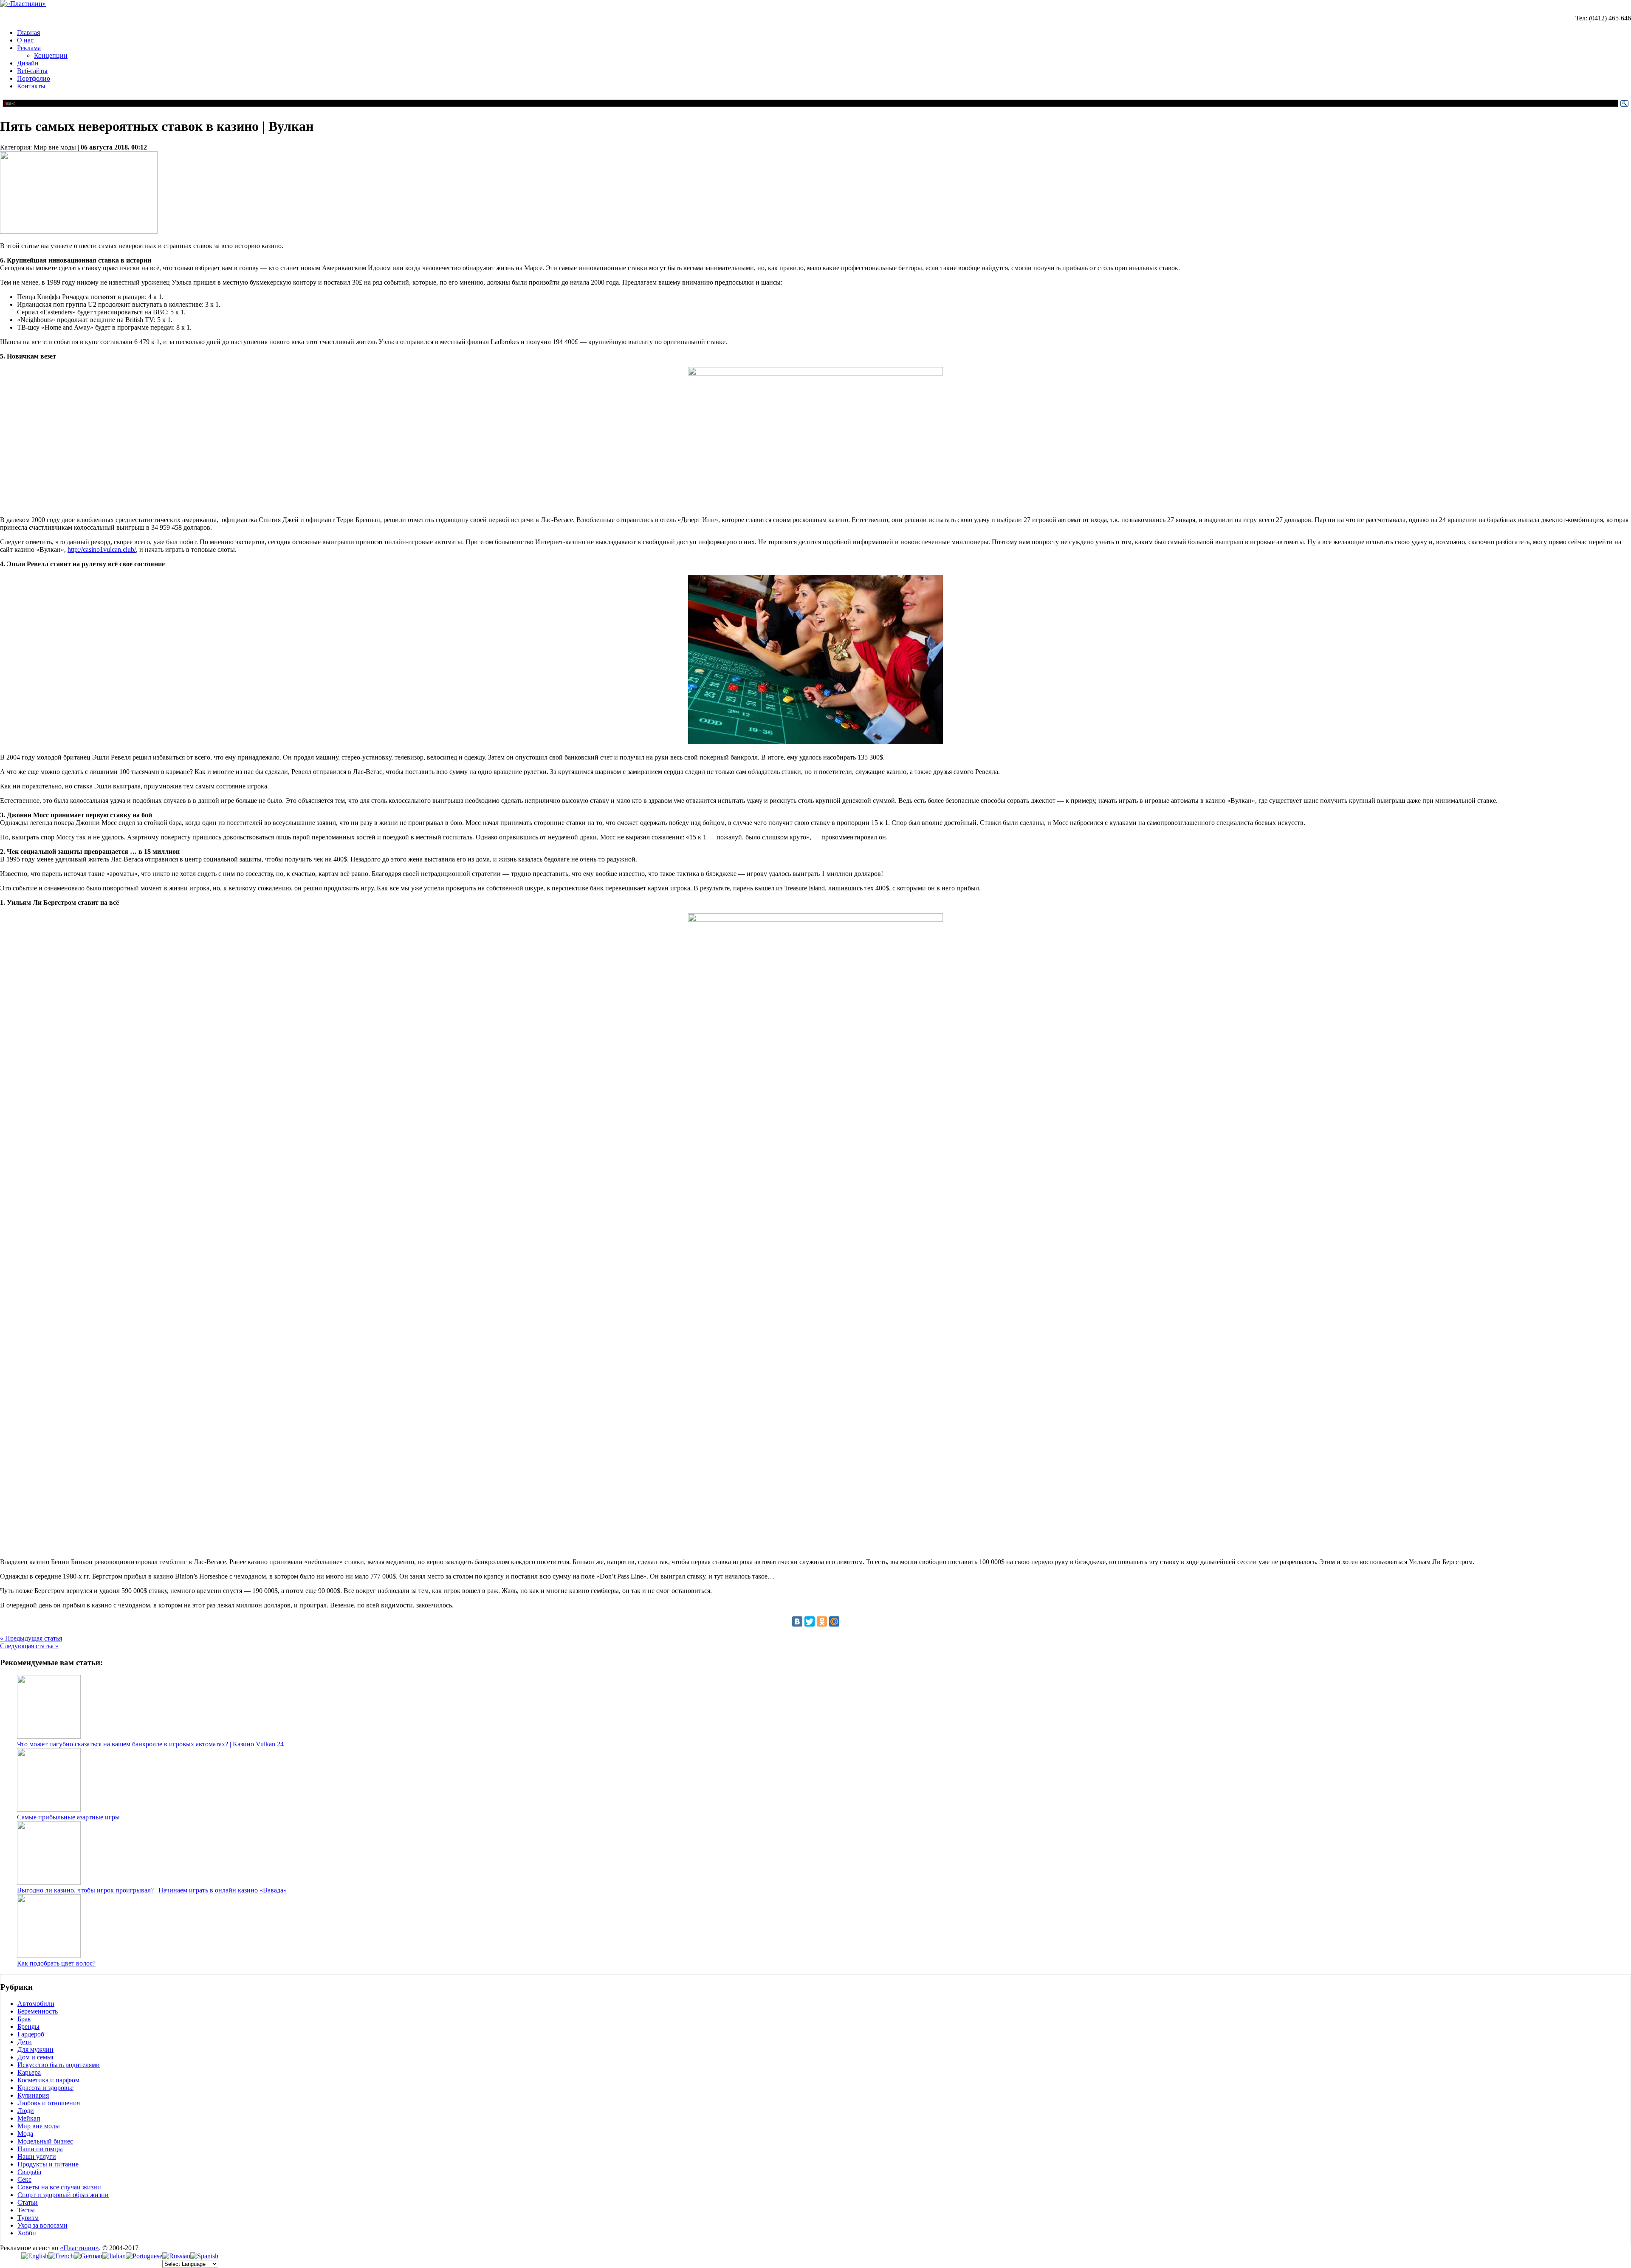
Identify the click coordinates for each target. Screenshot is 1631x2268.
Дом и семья (35, 2057)
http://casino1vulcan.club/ (102, 549)
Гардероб (31, 2034)
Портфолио (34, 78)
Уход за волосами (42, 2225)
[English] (35, 2256)
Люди (26, 2111)
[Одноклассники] (822, 1621)
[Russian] (176, 2256)
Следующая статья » (29, 1646)
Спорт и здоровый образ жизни (63, 2195)
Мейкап (29, 2118)
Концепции (51, 55)
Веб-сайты (32, 71)
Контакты (31, 86)
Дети (25, 2042)
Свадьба (29, 2172)
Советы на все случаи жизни (59, 2187)
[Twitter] (810, 1621)
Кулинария (33, 2095)
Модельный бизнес (45, 2141)
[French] (61, 2256)
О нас (25, 40)
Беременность (38, 2011)
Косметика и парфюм (48, 2080)
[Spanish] (204, 2256)
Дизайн (28, 63)
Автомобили (36, 2004)
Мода (25, 2134)
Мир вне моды (39, 2126)
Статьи (28, 2202)
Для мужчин (35, 2049)
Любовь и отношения (49, 2103)
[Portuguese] (144, 2256)
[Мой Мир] (834, 1621)
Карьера (29, 2072)
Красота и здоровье (45, 2088)
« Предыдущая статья (31, 1638)
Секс (24, 2179)
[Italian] (114, 2256)
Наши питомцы (40, 2149)
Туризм (28, 2218)
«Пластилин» (79, 2248)
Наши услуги (37, 2156)
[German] (88, 2256)
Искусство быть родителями (59, 2065)
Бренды (28, 2027)
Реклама (29, 48)
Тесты (26, 2210)
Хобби (27, 2233)
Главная (28, 32)
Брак (24, 2019)
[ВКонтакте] (797, 1621)
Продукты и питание (48, 2164)
